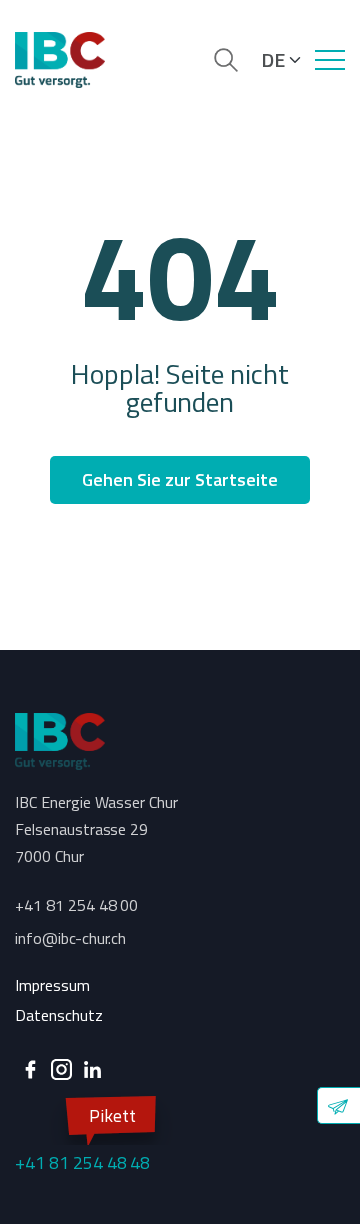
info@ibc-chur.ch (70, 938)
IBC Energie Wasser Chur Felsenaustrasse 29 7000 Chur (96, 829)
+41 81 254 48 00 (76, 905)
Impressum (52, 985)
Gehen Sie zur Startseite (179, 479)
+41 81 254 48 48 (82, 1139)
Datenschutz (59, 1015)
